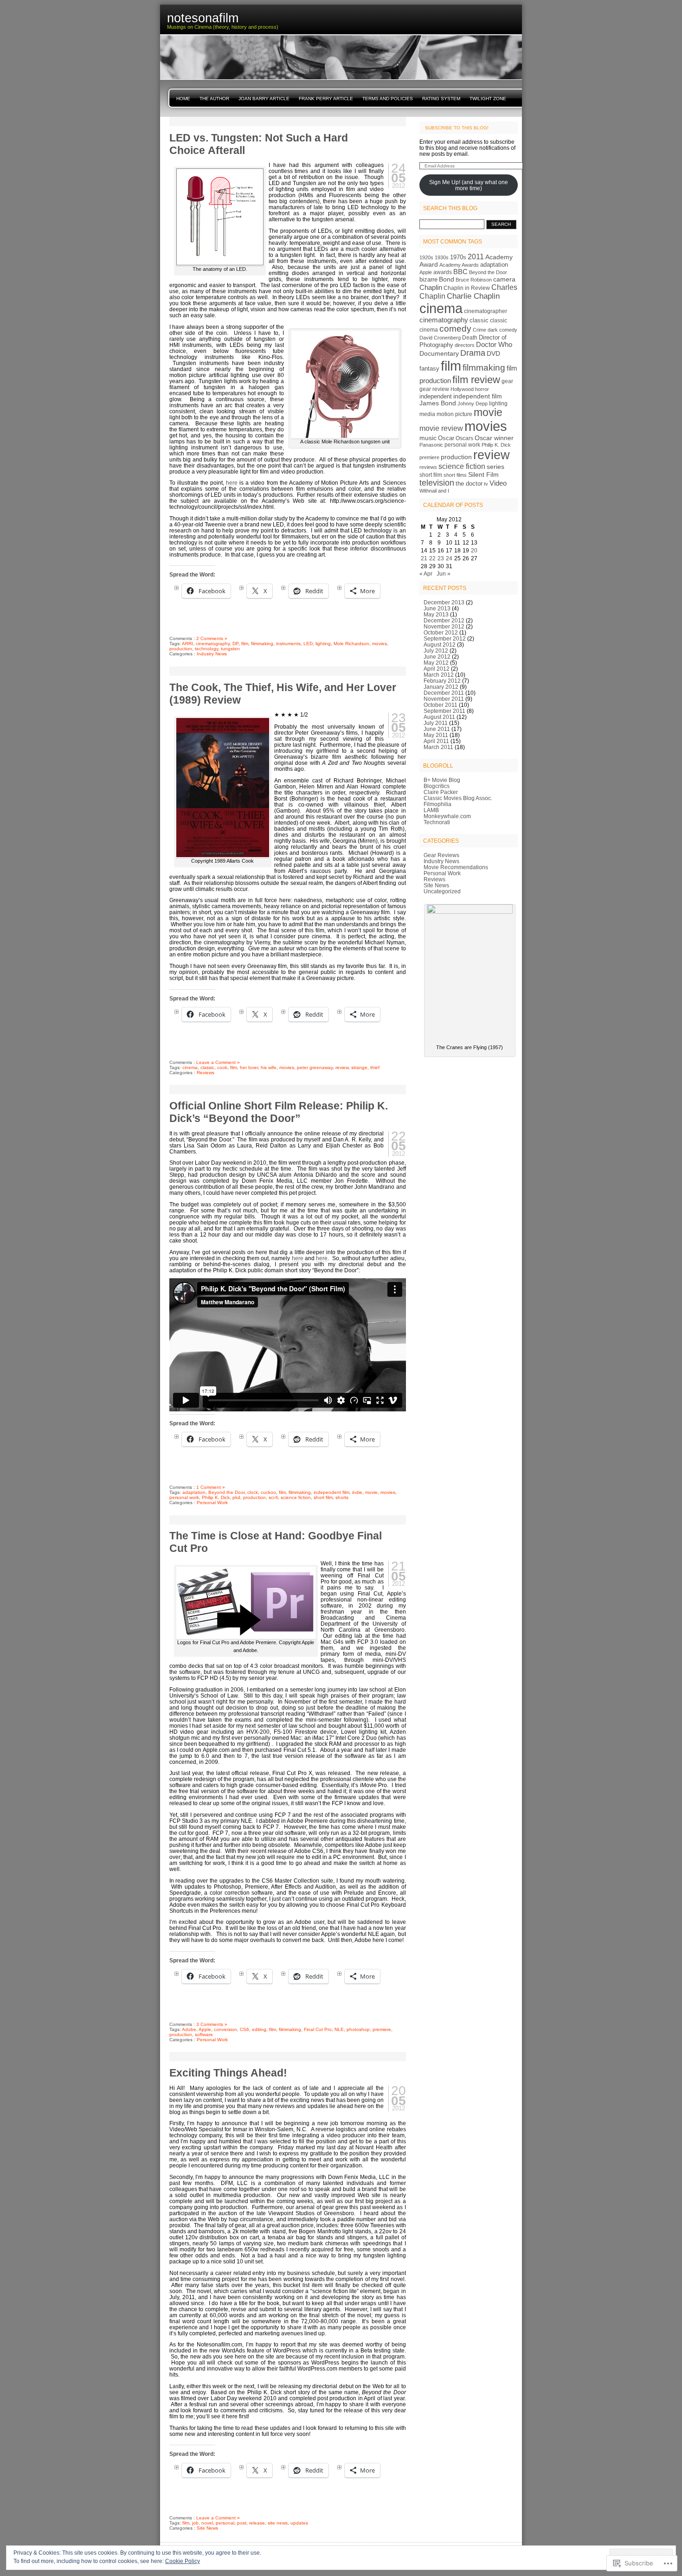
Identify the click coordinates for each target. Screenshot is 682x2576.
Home (183, 99)
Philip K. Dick (216, 1497)
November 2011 (444, 699)
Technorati (437, 822)
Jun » (444, 574)
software (204, 2035)
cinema (190, 1067)
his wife (269, 1067)
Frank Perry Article (326, 99)
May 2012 (436, 663)
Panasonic (431, 445)
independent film (331, 1492)
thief (375, 1067)
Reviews (206, 1073)
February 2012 (442, 681)
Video (498, 483)
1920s (426, 257)
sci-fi (273, 1497)
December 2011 (444, 693)
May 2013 (436, 614)
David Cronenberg (440, 338)
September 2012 (445, 638)
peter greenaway (315, 1067)
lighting (323, 644)
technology (206, 649)
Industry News (212, 654)
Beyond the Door (226, 1492)
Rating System (441, 99)
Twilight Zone (488, 99)
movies (380, 644)
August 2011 (439, 717)
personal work (184, 1497)
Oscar (446, 438)
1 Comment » (211, 1487)
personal (225, 2523)
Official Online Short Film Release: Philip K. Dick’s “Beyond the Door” (279, 1112)
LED (308, 644)
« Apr (426, 574)
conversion (225, 2029)
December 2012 (444, 620)
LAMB (431, 810)
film (245, 644)
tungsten (230, 649)
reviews (428, 467)
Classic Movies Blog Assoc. (458, 798)
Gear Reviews (441, 855)
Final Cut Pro (318, 2029)
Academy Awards (459, 265)
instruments (288, 644)
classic (207, 1067)
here (232, 483)
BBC (460, 272)
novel (207, 2523)
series (495, 467)
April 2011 (436, 741)
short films (455, 475)
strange (359, 1067)
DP (235, 644)
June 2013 (437, 608)
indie (357, 1492)
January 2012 (441, 687)
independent (436, 396)
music (428, 438)
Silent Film (483, 474)
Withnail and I (434, 491)
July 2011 (436, 723)
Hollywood (462, 389)
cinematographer (486, 311)
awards (443, 272)
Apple (205, 2029)
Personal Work (212, 1503)
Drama (473, 353)
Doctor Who (494, 345)
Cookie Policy (183, 2561)
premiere (382, 2029)
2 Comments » (212, 638)
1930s (442, 257)
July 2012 (436, 650)
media (427, 414)
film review (476, 380)
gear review (434, 389)
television (437, 483)
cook (222, 1067)
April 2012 (437, 669)
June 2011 (437, 729)
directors (465, 345)
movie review (441, 428)
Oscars (464, 438)
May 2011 (436, 735)
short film (323, 1497)
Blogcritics (437, 786)
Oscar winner (494, 438)
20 (474, 550)
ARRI (187, 644)
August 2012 (440, 644)
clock (253, 1492)
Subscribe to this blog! (457, 128)
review (342, 1067)
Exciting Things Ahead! (228, 2073)
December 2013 (444, 602)
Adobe (189, 2029)
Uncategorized (442, 891)
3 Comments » (212, 2024)
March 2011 (438, 747)
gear (507, 381)
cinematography (213, 644)
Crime (479, 330)
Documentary (439, 353)
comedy (455, 329)
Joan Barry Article (264, 99)
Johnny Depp (473, 404)
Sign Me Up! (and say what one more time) (469, 185)
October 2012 (441, 632)
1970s (458, 257)
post (242, 2523)
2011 (476, 257)
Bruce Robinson (474, 280)
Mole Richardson (351, 644)
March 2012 (439, 675)
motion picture (454, 414)
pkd (236, 1497)
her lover (249, 1067)
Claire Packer (441, 792)
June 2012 (437, 657)
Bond (447, 279)
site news (278, 2523)
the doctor (469, 484)
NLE (339, 2029)
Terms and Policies (388, 99)
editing (259, 2029)
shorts (342, 1497)
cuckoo (268, 1492)
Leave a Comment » (218, 1062)
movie (371, 1492)
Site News (207, 2528)
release (257, 2523)
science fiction (296, 1497)
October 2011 (441, 705)
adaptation (194, 1492)
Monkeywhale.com (447, 816)
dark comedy (502, 330)
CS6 (244, 2029)
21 (424, 558)
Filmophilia (438, 804)
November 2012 (444, 626)
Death (470, 338)
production (181, 649)
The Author (214, 99)
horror (482, 389)
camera (504, 279)
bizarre (428, 279)
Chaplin (431, 287)
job (195, 2523)
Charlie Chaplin (473, 296)
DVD (493, 354)
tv (486, 484)
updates (299, 2523)
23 (441, 558)
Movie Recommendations (456, 867)
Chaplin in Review (467, 288)
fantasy (429, 368)
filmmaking (262, 644)
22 (432, 558)
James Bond (438, 403)
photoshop (358, 2029)
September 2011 (444, 711)
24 (449, 558)
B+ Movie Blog (442, 780)
